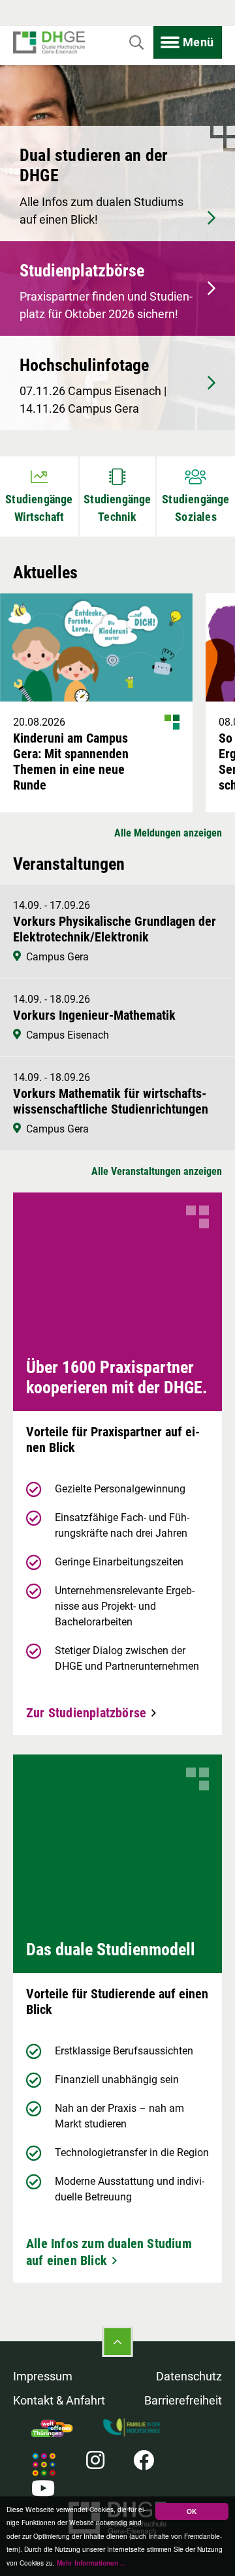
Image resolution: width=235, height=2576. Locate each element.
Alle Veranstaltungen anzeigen (157, 1171)
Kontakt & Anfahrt (59, 2400)
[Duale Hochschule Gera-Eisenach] (49, 43)
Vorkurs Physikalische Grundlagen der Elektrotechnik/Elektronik (115, 929)
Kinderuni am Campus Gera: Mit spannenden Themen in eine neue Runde (71, 762)
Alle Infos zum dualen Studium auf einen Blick (109, 2252)
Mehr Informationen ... (91, 2563)
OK (192, 2511)
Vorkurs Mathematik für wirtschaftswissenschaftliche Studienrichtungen (111, 1101)
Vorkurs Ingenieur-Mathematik (94, 1015)
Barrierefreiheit (183, 2400)
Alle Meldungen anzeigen (168, 833)
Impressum (43, 2376)
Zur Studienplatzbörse (86, 1713)
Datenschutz (189, 2376)
